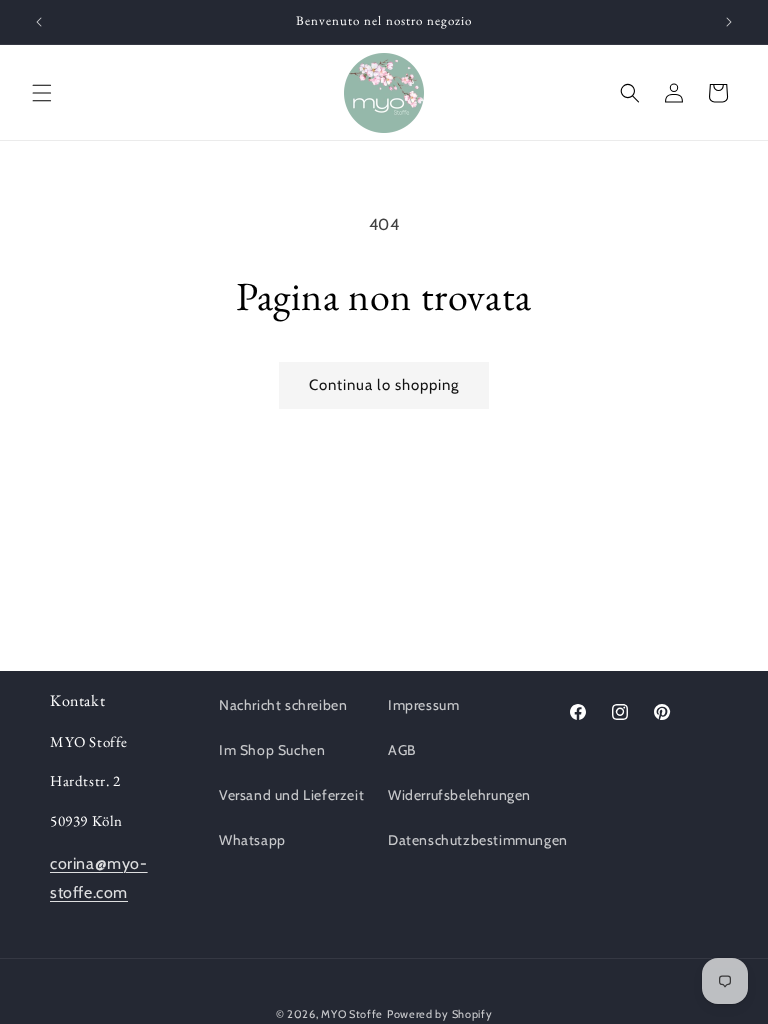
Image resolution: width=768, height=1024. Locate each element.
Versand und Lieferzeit (291, 795)
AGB (402, 750)
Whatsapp (252, 840)
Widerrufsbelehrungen (459, 795)
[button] (42, 93)
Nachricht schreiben (283, 705)
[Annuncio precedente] (39, 22)
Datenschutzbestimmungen (478, 840)
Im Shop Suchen (272, 750)
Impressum (423, 705)
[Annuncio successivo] (729, 22)
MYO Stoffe (352, 1014)
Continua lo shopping (384, 385)
